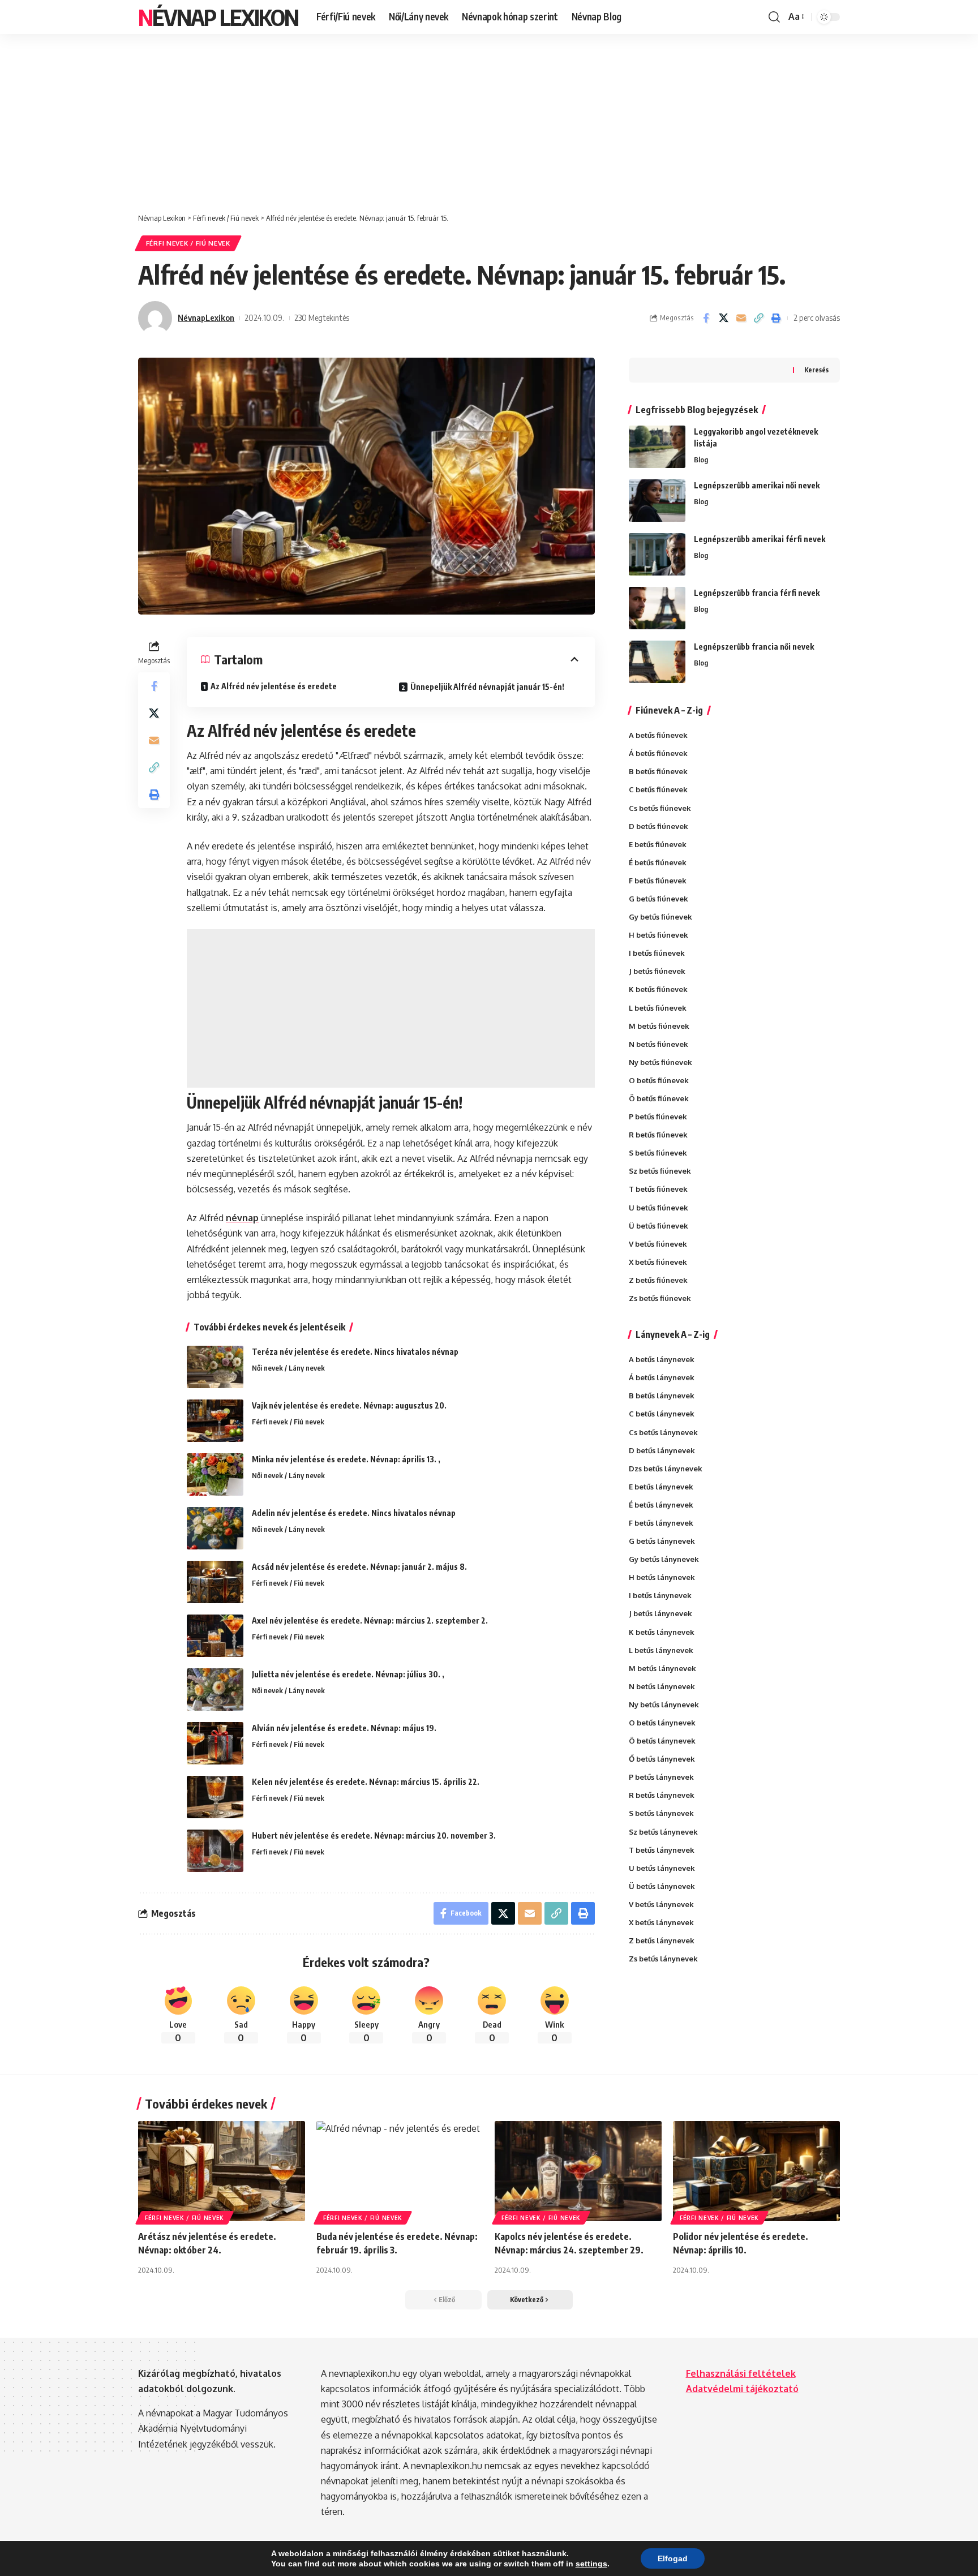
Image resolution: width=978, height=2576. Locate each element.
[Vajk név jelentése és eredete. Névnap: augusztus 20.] (215, 1421)
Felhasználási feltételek (741, 2373)
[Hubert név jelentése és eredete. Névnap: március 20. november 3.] (215, 1851)
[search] (774, 17)
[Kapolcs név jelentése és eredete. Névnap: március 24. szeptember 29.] (578, 2171)
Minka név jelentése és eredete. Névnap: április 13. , (346, 1459)
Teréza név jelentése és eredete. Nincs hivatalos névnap (355, 1352)
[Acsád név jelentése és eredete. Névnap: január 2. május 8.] (215, 1582)
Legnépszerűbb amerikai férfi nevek (760, 539)
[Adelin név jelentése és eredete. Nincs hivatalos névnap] (215, 1528)
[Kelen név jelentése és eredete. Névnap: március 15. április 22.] (215, 1797)
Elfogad (673, 2558)
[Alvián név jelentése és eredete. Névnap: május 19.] (215, 1743)
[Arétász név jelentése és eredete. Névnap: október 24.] (222, 2171)
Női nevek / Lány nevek (288, 1368)
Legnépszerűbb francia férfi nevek (757, 593)
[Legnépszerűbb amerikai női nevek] (657, 501)
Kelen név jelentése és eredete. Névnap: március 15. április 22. (366, 1782)
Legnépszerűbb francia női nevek (754, 647)
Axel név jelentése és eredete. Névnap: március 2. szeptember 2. (370, 1620)
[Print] (776, 318)
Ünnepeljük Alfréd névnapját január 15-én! (487, 687)
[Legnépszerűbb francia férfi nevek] (657, 608)
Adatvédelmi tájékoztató (742, 2389)
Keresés (816, 370)
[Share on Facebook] (706, 318)
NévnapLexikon (206, 317)
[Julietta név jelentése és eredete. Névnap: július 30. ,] (215, 1690)
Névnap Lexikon (218, 17)
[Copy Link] (758, 318)
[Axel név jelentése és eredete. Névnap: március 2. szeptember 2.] (215, 1636)
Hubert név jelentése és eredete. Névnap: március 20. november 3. (374, 1836)
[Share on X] (723, 318)
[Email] (741, 318)
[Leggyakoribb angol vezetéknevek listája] (657, 447)
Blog (701, 460)
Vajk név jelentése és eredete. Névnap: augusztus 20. (349, 1405)
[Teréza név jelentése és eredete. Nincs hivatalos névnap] (215, 1367)
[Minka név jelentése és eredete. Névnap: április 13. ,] (215, 1474)
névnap (242, 1218)
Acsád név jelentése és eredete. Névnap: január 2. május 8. (359, 1567)
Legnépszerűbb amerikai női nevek (757, 485)
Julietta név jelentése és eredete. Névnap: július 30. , (348, 1674)
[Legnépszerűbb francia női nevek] (657, 662)
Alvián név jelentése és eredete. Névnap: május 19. (344, 1728)
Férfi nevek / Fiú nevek (188, 243)
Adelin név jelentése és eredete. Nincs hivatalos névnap (354, 1513)
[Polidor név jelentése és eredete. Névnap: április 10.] (756, 2171)
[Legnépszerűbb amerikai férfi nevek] (657, 554)
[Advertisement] (489, 118)
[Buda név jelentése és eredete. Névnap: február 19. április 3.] (400, 2171)
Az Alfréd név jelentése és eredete (274, 686)
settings (591, 2564)
